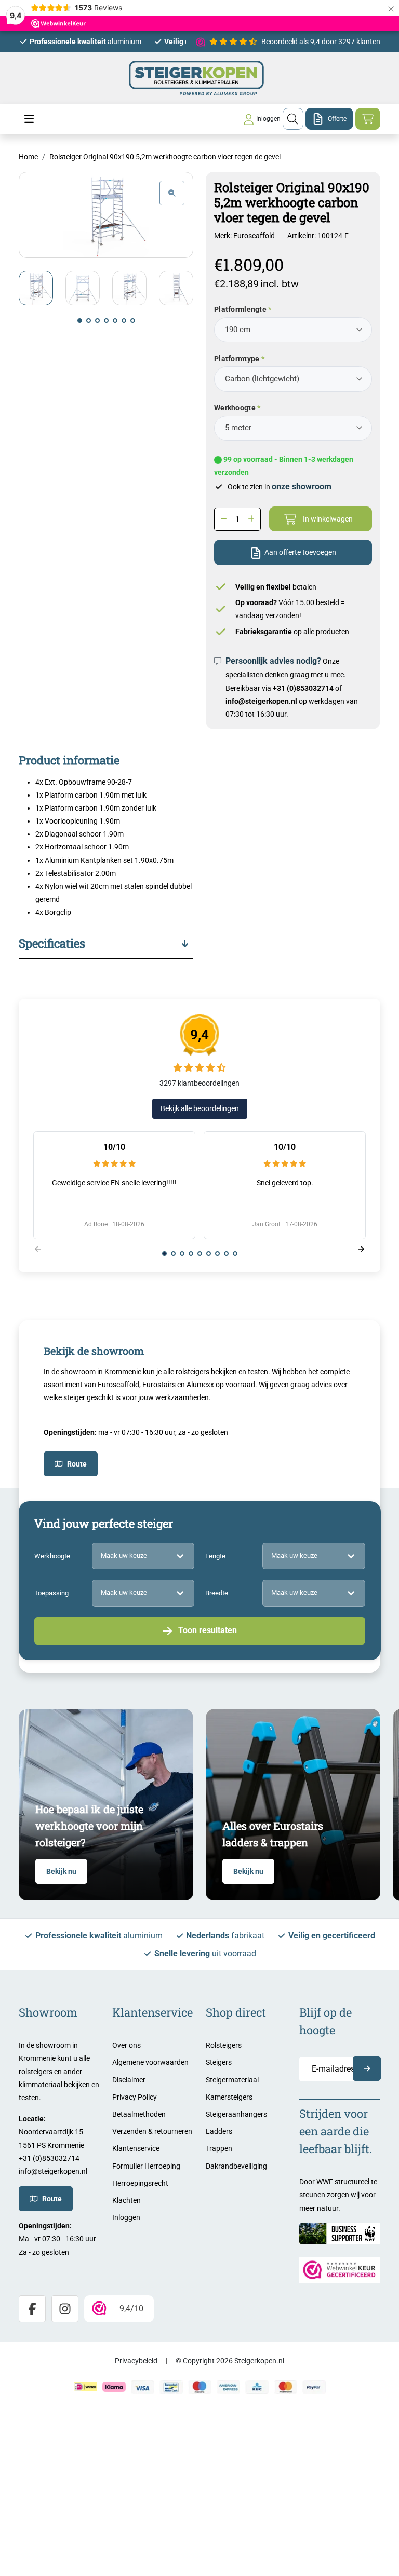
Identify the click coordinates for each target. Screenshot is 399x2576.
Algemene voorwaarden (150, 2062)
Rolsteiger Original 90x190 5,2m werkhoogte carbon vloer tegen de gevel (165, 157)
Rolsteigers (224, 2045)
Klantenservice (136, 2148)
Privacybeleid (136, 2361)
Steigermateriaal (232, 2080)
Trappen (219, 2148)
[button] (80, 320)
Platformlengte (240, 309)
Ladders (219, 2131)
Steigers (219, 2062)
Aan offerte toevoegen (300, 552)
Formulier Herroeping (146, 2166)
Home (28, 157)
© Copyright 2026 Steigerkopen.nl (230, 2361)
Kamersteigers (229, 2097)
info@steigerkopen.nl (261, 701)
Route (77, 1464)
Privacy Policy (135, 2097)
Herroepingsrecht (140, 2183)
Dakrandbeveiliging (236, 2166)
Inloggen (126, 2217)
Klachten (127, 2200)
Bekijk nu (61, 1871)
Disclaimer (129, 2080)
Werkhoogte (235, 408)
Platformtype (237, 359)
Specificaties (52, 943)
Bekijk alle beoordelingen (200, 1108)
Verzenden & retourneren (152, 2131)
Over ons (127, 2045)
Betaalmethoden (139, 2114)
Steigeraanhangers (236, 2114)
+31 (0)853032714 (303, 688)
